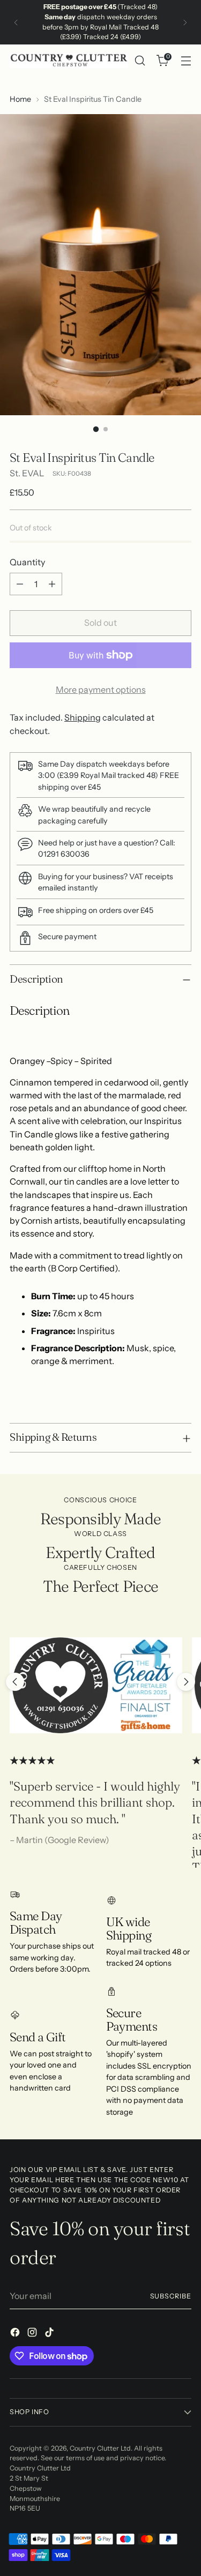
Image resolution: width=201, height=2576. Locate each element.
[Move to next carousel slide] (186, 1682)
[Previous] (16, 22)
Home (20, 99)
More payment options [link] (101, 690)
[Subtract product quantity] (20, 584)
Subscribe (171, 2296)
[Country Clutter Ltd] (69, 61)
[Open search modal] (140, 61)
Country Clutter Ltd (100, 2448)
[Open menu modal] (186, 61)
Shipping (83, 717)
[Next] (185, 22)
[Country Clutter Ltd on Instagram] (33, 2334)
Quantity (27, 562)
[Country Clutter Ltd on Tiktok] (50, 2334)
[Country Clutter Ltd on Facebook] (16, 2334)
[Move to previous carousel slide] (15, 1682)
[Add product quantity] (52, 584)
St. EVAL (27, 473)
